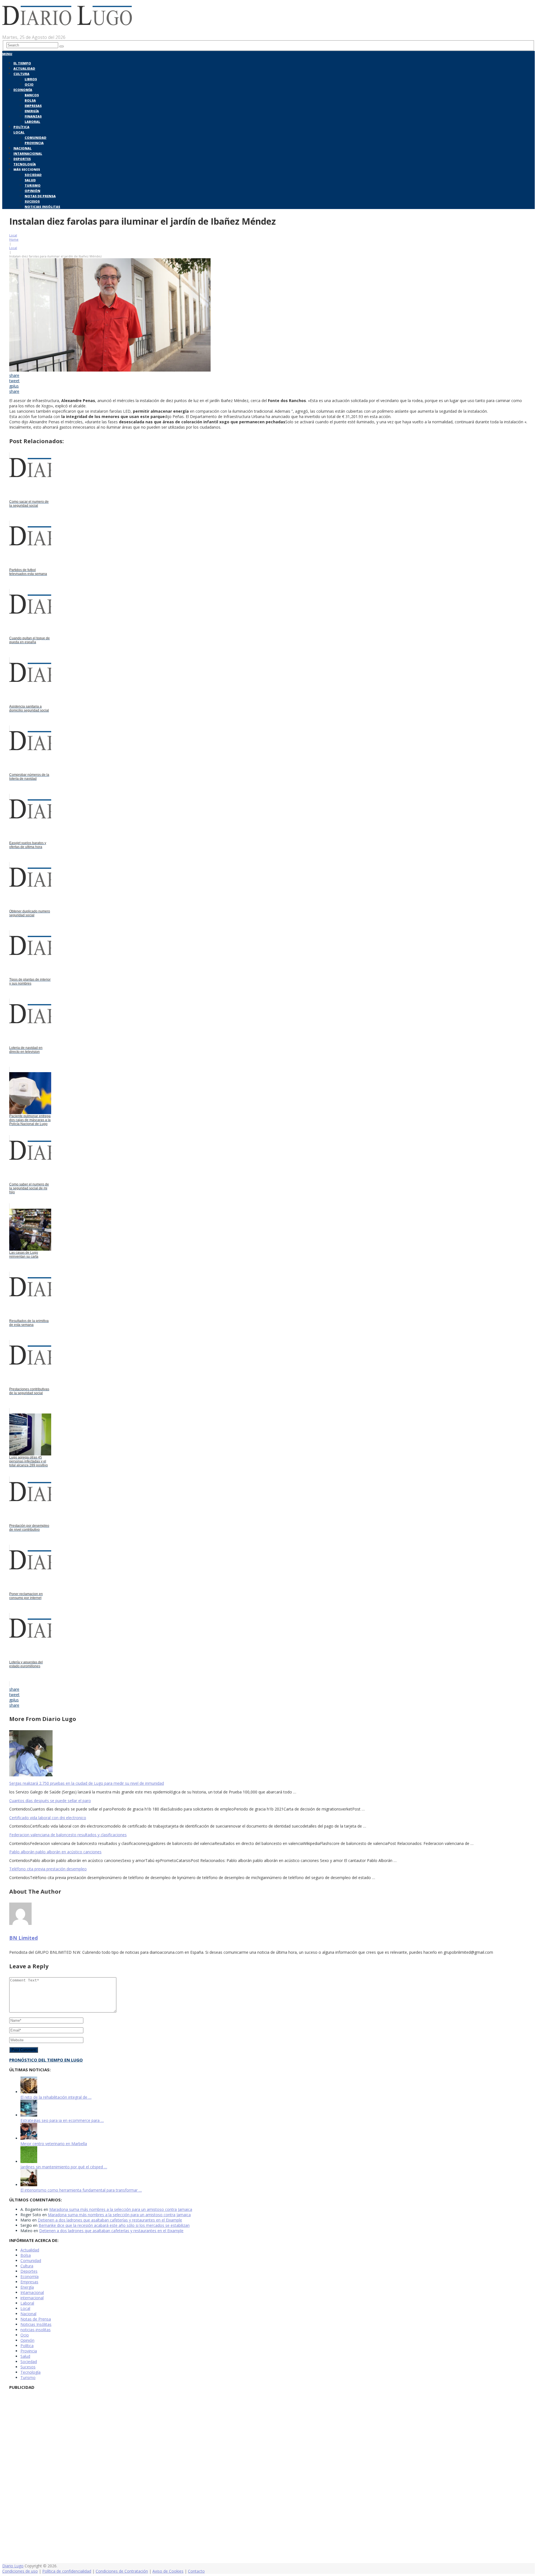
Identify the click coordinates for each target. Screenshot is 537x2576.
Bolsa (30, 100)
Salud (30, 180)
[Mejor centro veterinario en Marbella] (29, 2138)
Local (19, 132)
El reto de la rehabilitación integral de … (56, 2097)
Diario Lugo (13, 2566)
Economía (23, 90)
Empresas (33, 106)
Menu (7, 54)
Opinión (32, 191)
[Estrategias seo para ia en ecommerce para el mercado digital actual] (29, 2115)
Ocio (29, 84)
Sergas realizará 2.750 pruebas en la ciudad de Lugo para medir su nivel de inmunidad (87, 1783)
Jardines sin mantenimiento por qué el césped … (64, 2167)
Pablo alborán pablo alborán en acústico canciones (55, 1852)
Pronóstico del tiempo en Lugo (46, 2060)
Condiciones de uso (20, 2571)
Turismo (33, 185)
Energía (32, 111)
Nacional (23, 148)
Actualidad (24, 68)
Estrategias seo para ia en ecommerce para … (62, 2120)
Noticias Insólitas (42, 207)
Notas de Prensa (40, 196)
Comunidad (36, 138)
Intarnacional (28, 153)
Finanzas (33, 116)
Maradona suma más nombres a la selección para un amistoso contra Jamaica (121, 2209)
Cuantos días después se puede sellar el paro (50, 1801)
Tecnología (25, 164)
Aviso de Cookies (168, 2571)
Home (14, 239)
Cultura (21, 74)
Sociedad (33, 175)
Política (21, 127)
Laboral (32, 122)
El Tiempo (22, 63)
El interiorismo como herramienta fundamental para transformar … (81, 2190)
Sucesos (32, 201)
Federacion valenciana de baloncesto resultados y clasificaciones (68, 1835)
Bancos (32, 95)
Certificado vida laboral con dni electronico (48, 1818)
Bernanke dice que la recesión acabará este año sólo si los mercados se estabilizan (114, 2225)
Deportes (22, 159)
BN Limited (23, 1938)
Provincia (34, 143)
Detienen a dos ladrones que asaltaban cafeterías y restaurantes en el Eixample (110, 2220)
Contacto (196, 2571)
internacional (32, 2298)
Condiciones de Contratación (122, 2571)
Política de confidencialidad (67, 2571)
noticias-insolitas (36, 2330)
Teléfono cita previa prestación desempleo (48, 1869)
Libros (31, 79)
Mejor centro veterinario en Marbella (54, 2144)
